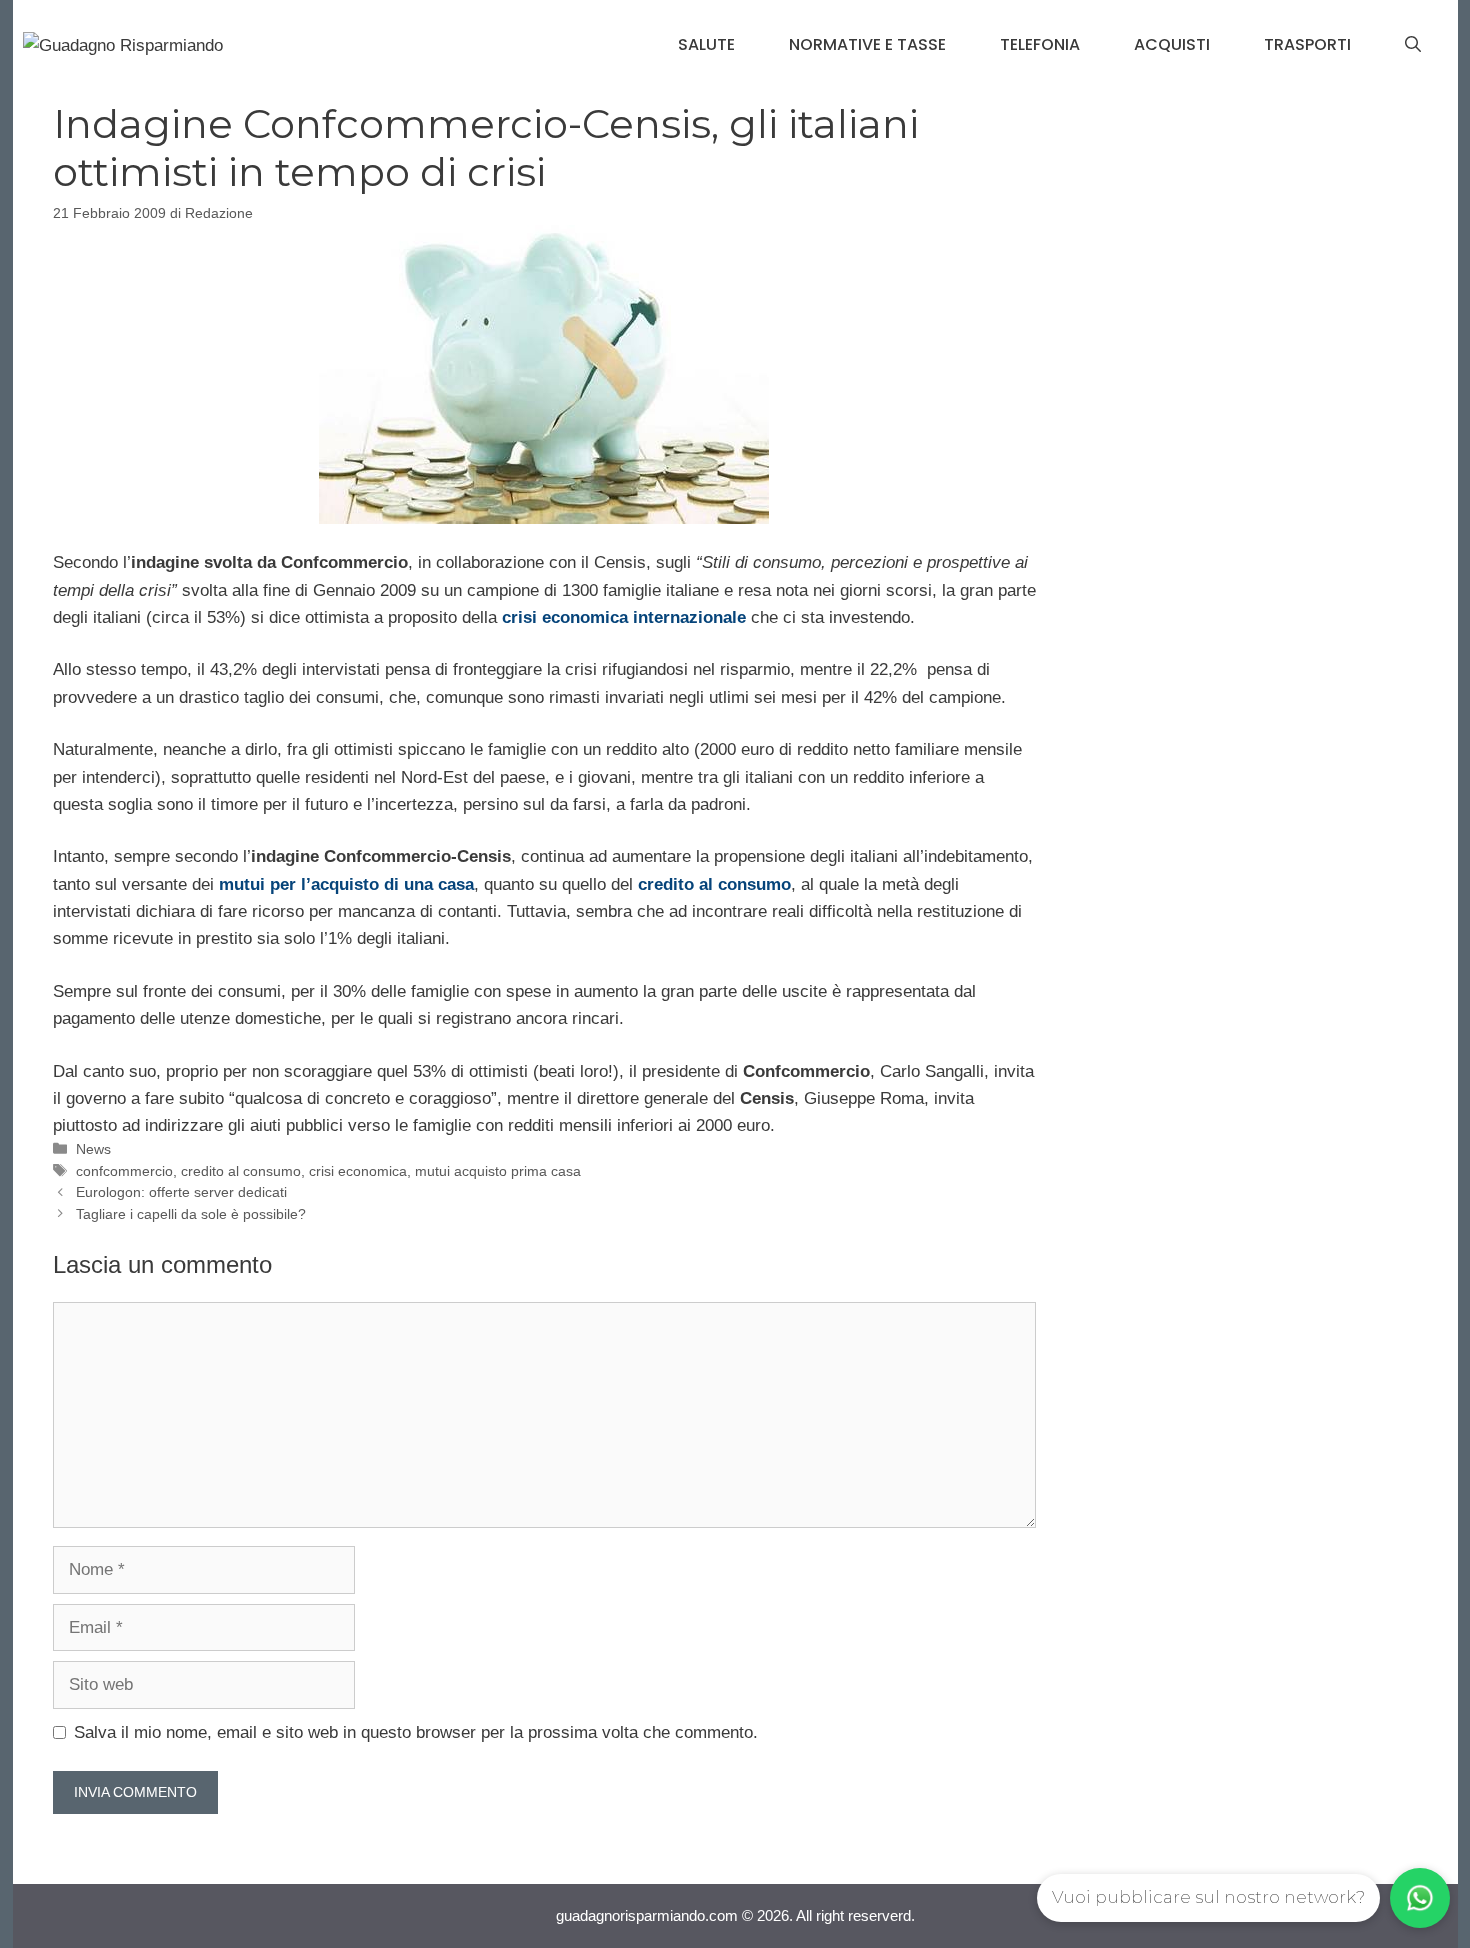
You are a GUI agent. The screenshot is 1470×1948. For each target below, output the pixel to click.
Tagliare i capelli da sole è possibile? (191, 1214)
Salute (706, 44)
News (93, 1149)
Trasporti (1307, 44)
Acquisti (1172, 44)
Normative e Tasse (867, 44)
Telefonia (1040, 44)
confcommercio (124, 1171)
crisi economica (358, 1171)
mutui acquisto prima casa (498, 1171)
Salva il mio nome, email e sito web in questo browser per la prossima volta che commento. (416, 1732)
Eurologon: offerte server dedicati (181, 1192)
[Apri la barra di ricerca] (1413, 45)
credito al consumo (241, 1171)
